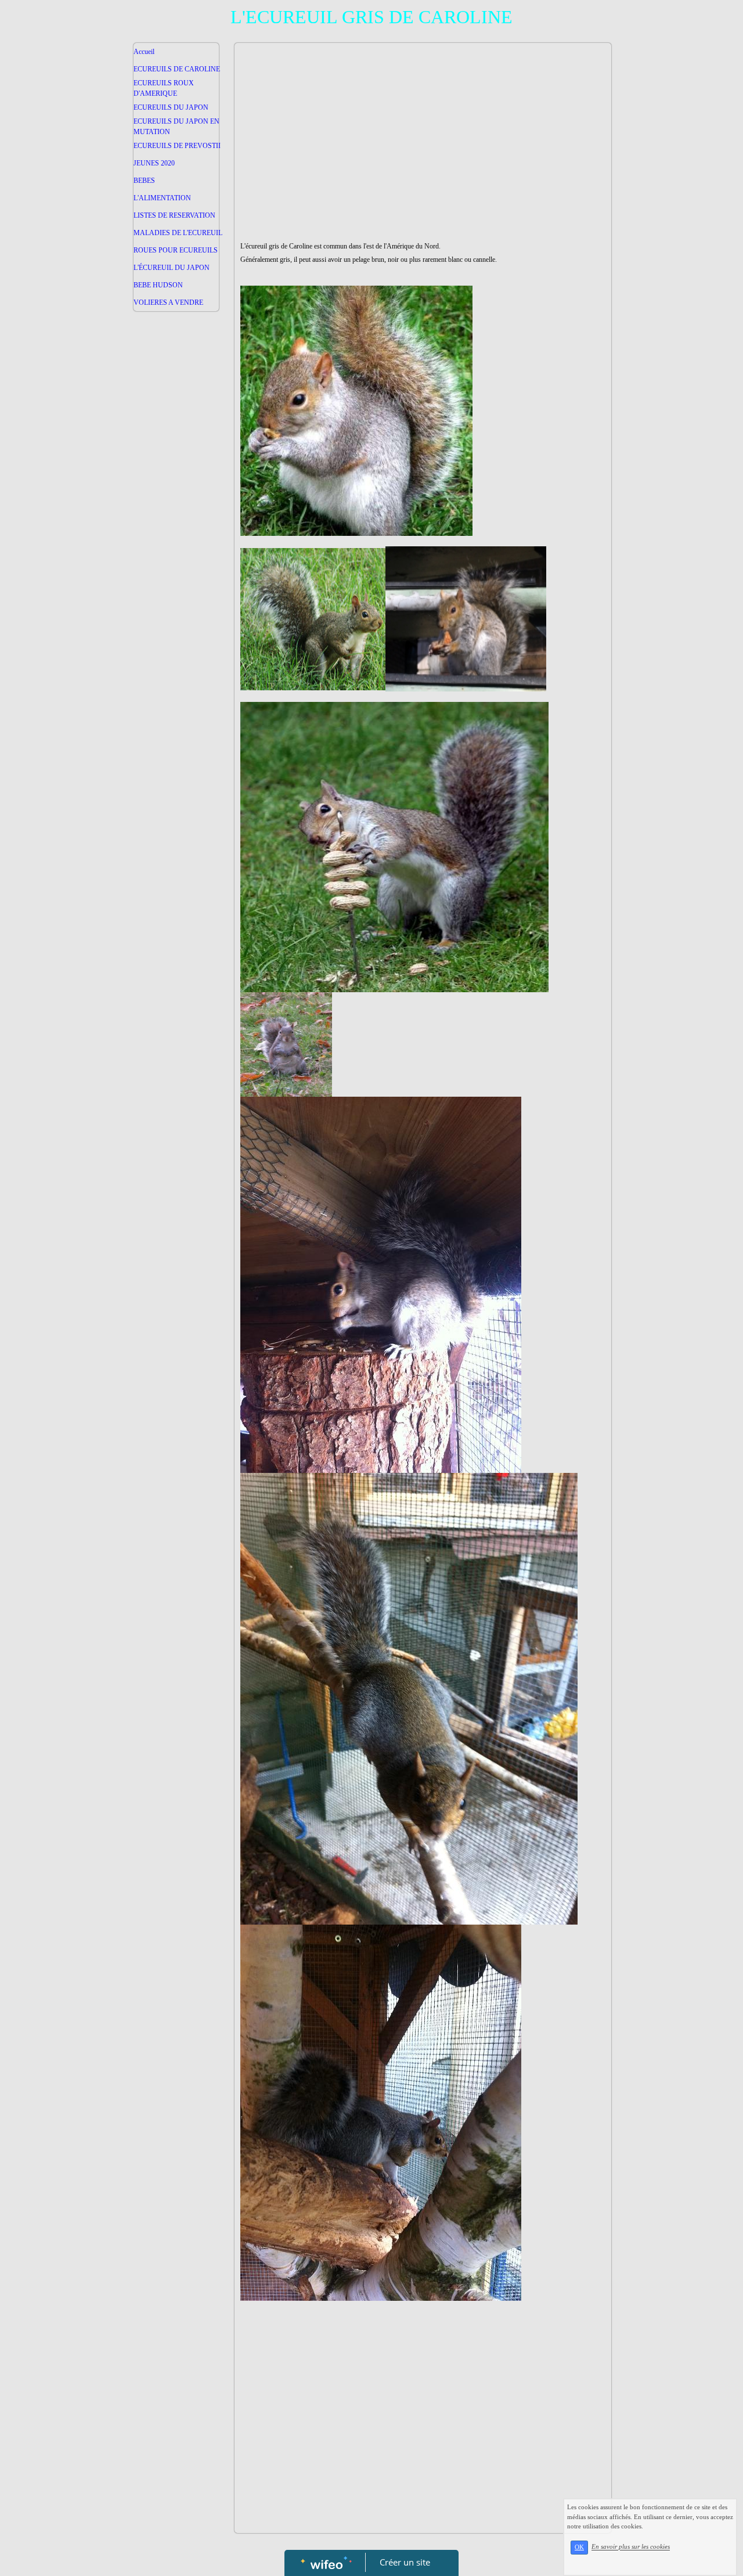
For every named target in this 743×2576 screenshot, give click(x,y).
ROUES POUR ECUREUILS (176, 250)
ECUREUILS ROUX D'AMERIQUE (164, 88)
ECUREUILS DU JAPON (171, 107)
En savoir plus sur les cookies (631, 2547)
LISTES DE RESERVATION (174, 215)
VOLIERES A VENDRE (168, 302)
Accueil (144, 52)
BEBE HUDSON (158, 285)
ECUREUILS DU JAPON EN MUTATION (176, 127)
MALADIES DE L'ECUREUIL (178, 233)
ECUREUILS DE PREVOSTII (177, 146)
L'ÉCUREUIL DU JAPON (172, 268)
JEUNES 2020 (154, 163)
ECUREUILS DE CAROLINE (177, 69)
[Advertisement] (176, 549)
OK (579, 2547)
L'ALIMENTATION (162, 198)
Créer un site (405, 2562)
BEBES (144, 181)
